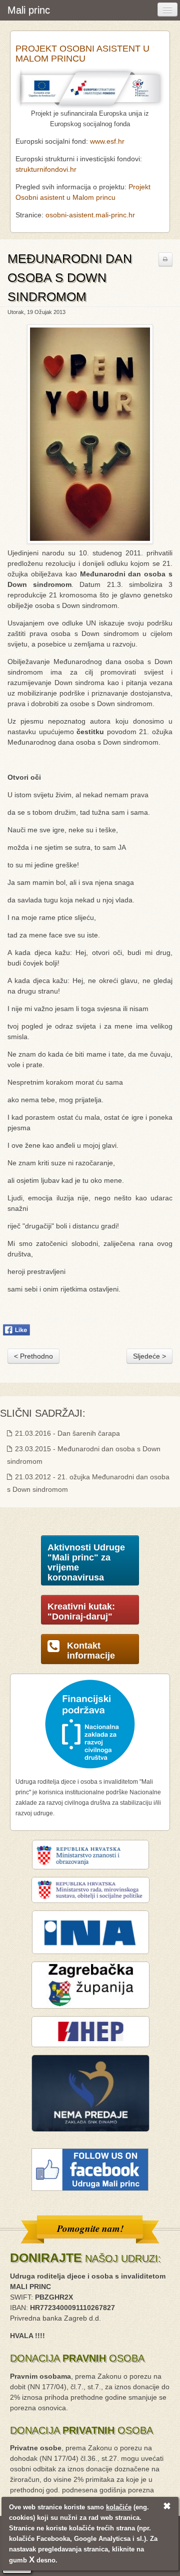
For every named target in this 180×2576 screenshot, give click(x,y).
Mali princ (29, 10)
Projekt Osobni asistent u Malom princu (82, 54)
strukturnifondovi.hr (46, 169)
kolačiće (119, 2507)
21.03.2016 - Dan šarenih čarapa (66, 1433)
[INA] (90, 1932)
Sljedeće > (149, 1356)
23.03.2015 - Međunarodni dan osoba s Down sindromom (84, 1455)
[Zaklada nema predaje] (90, 2093)
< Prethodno (33, 1356)
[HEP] (90, 2031)
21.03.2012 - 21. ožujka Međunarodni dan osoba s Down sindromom (88, 1483)
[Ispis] (165, 259)
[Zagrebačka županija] (90, 1985)
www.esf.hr (107, 141)
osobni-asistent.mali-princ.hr (90, 215)
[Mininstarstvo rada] (90, 1889)
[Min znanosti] (90, 1854)
